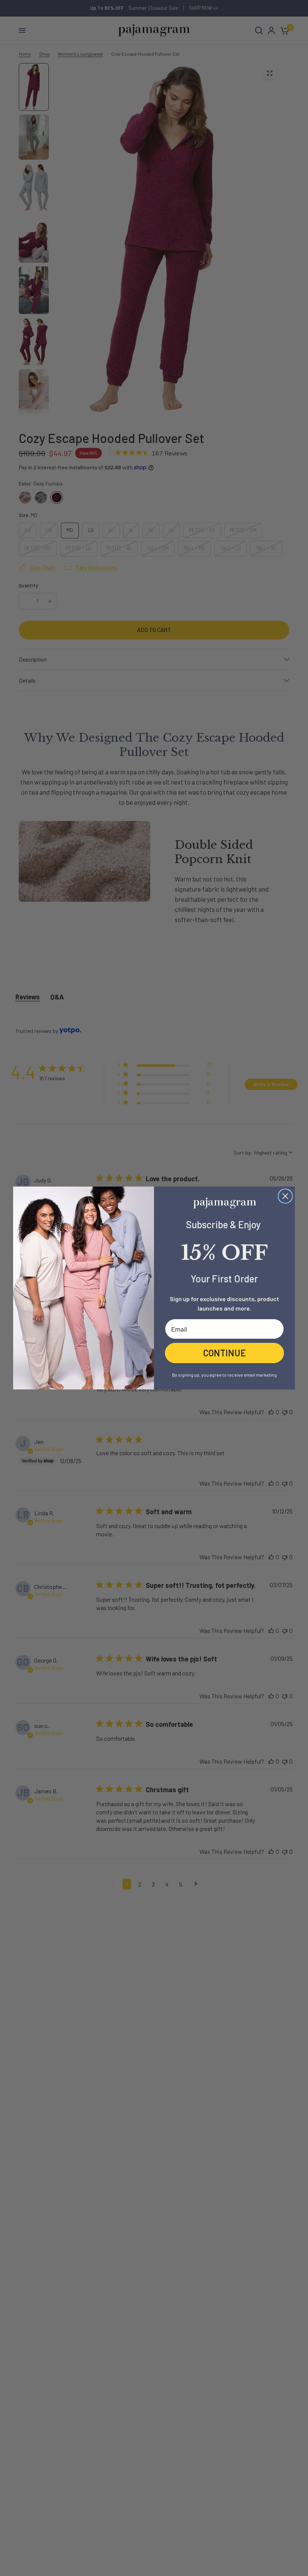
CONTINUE (225, 1353)
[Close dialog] (285, 1196)
